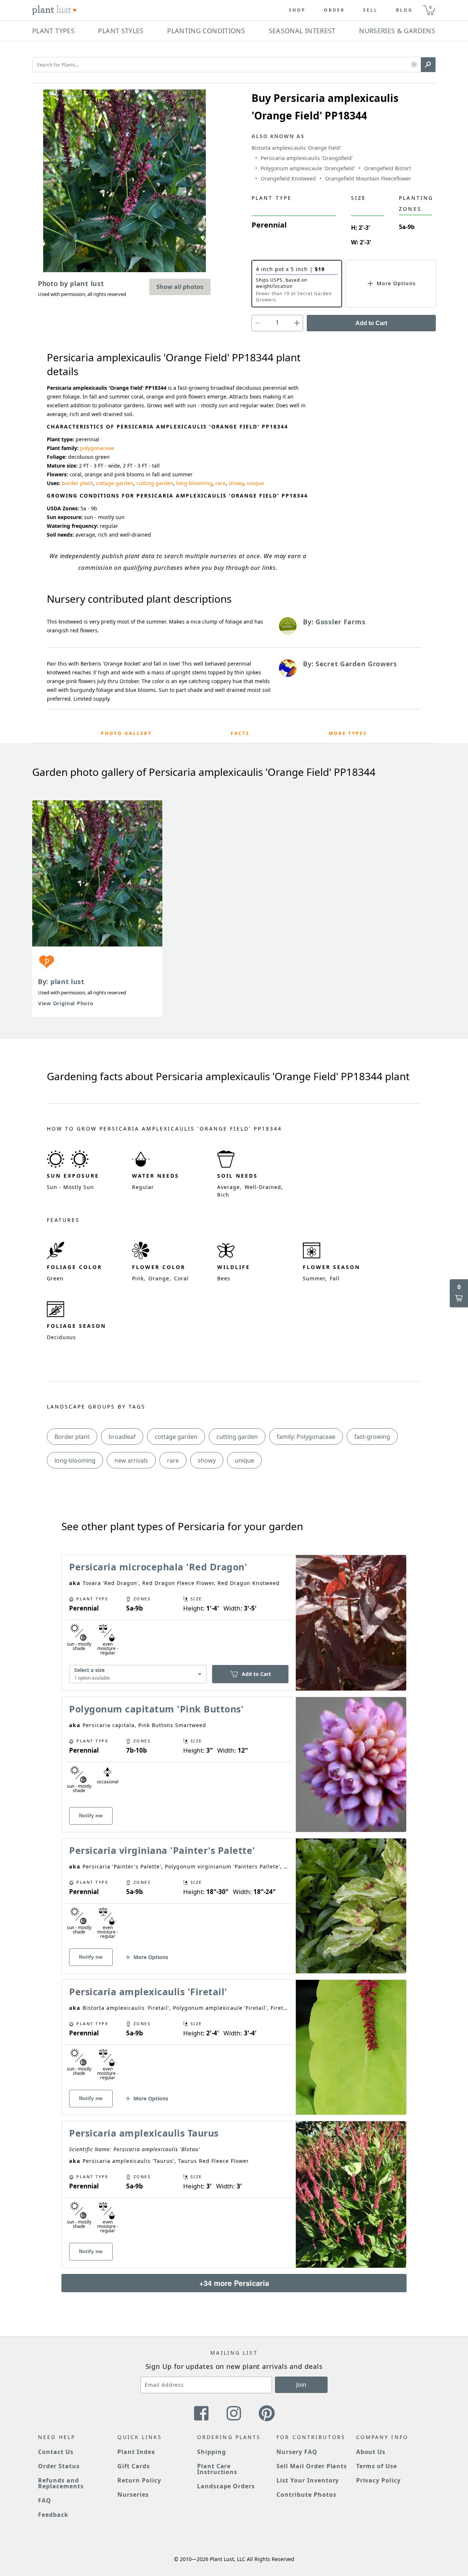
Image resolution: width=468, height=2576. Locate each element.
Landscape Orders (226, 2486)
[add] (297, 323)
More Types (348, 733)
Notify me (91, 1815)
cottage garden (115, 483)
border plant (77, 483)
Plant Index (136, 2452)
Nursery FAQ (297, 2452)
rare (220, 483)
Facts (240, 733)
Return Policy (139, 2480)
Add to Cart (371, 323)
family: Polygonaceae (306, 1437)
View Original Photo (66, 1003)
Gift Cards (134, 2466)
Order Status (59, 2466)
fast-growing (372, 1437)
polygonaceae (97, 448)
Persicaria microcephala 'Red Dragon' (158, 1567)
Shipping (212, 2452)
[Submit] (428, 65)
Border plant (72, 1437)
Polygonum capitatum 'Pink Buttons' (156, 1709)
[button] (414, 65)
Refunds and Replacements (61, 2483)
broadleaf (122, 1437)
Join (301, 2385)
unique (255, 483)
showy (236, 483)
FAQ (45, 2500)
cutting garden (155, 483)
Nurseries (133, 2495)
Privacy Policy (378, 2480)
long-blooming (194, 483)
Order (334, 10)
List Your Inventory (308, 2480)
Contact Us (56, 2452)
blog (404, 10)
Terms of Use (377, 2466)
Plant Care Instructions (217, 2469)
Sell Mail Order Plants (312, 2466)
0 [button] (430, 7)
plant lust (67, 982)
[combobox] (138, 1674)
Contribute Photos (306, 2495)
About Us (371, 2452)
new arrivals (131, 1460)
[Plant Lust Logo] (54, 10)
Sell (370, 10)
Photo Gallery (126, 733)
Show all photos (180, 287)
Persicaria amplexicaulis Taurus (144, 2133)
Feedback (53, 2515)
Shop (297, 10)
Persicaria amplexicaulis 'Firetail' (148, 1992)
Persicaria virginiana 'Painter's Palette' (162, 1850)
